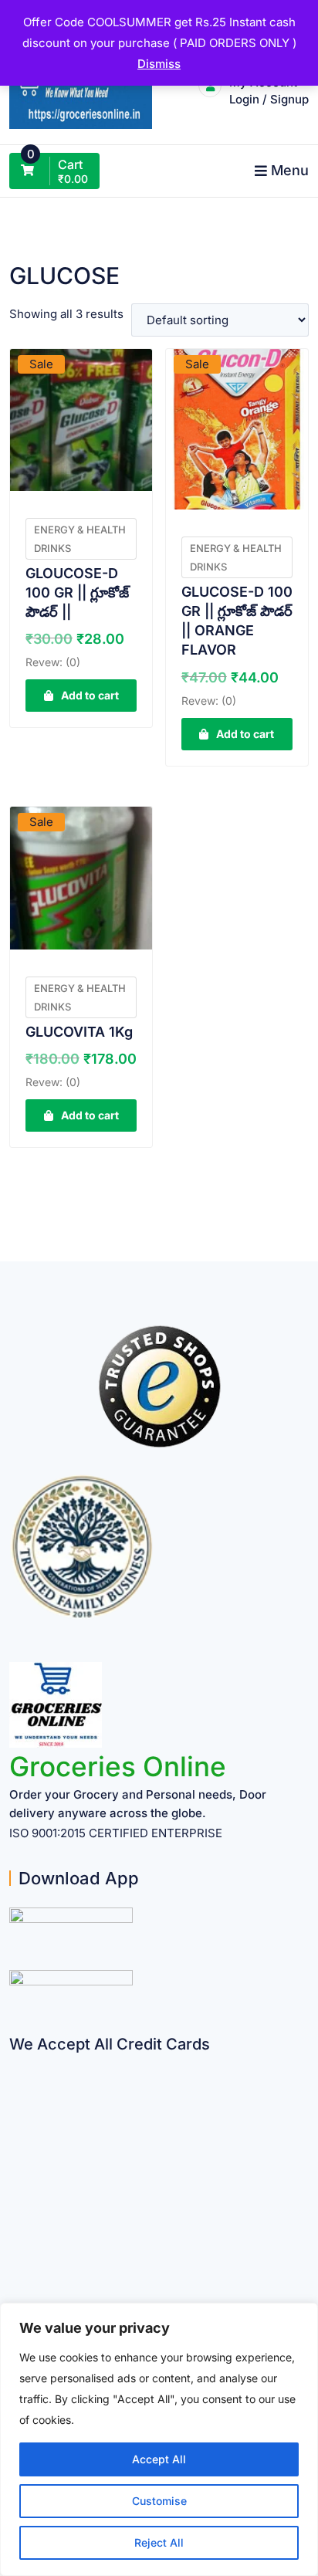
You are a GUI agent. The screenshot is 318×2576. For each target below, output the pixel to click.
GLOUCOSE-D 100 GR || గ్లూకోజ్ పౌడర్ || (77, 592)
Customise (159, 2501)
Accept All (159, 2459)
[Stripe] (15, 2244)
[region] (159, 2439)
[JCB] (15, 2275)
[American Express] (15, 2064)
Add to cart (90, 695)
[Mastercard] (15, 2094)
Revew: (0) (53, 662)
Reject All (159, 2542)
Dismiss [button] (159, 64)
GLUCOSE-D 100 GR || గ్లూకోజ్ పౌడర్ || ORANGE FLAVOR (237, 621)
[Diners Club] (15, 2184)
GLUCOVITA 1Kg (79, 1032)
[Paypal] (15, 2154)
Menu (290, 170)
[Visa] (15, 2124)
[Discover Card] (15, 2214)
